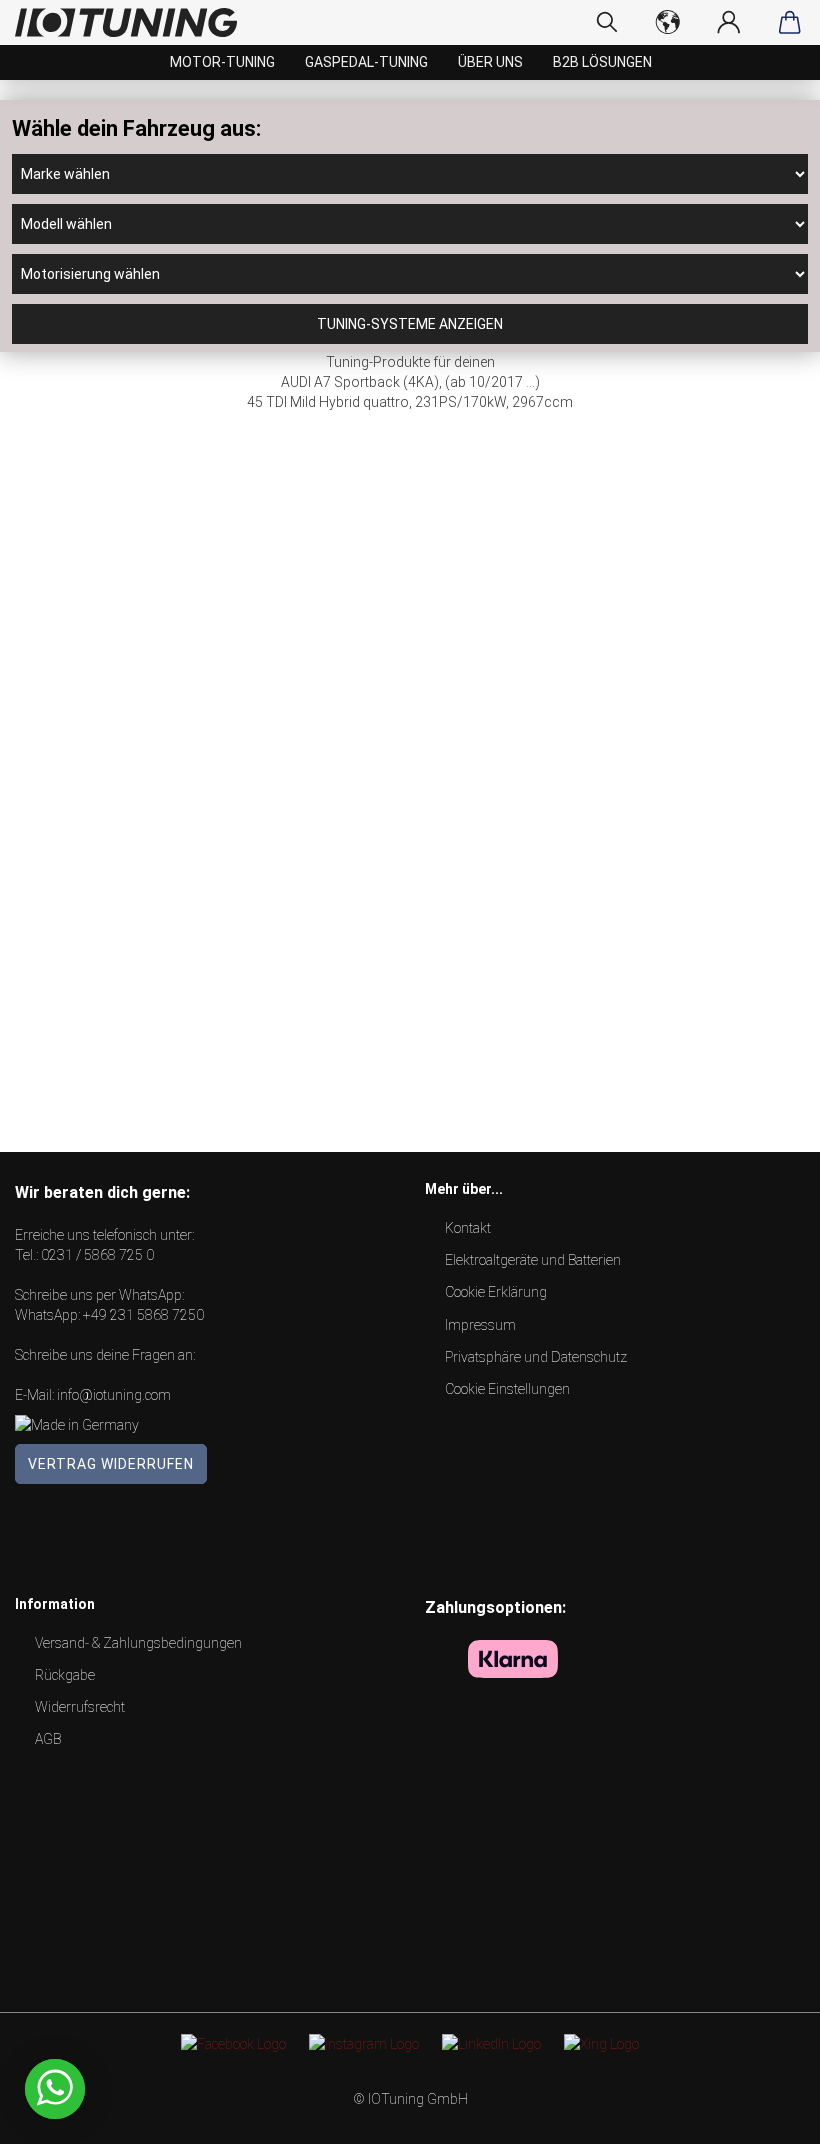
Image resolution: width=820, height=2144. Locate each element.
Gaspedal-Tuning (366, 62)
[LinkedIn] (491, 2043)
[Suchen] (607, 22)
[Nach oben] (765, 2114)
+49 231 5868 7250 (143, 1315)
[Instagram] (364, 2043)
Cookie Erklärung (496, 1292)
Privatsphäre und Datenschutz (536, 1357)
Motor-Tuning (222, 62)
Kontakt (468, 1228)
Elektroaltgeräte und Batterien (533, 1260)
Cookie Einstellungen (507, 1389)
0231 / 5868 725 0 (97, 1255)
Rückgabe (65, 1675)
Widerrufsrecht (80, 1707)
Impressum (480, 1325)
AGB (48, 1739)
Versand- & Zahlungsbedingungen (138, 1643)
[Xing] (601, 2043)
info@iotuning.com (114, 1395)
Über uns (490, 62)
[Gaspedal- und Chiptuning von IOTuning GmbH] (133, 22)
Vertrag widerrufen (111, 1464)
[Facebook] (233, 2043)
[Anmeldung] (728, 22)
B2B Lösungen (602, 62)
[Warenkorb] (789, 22)
